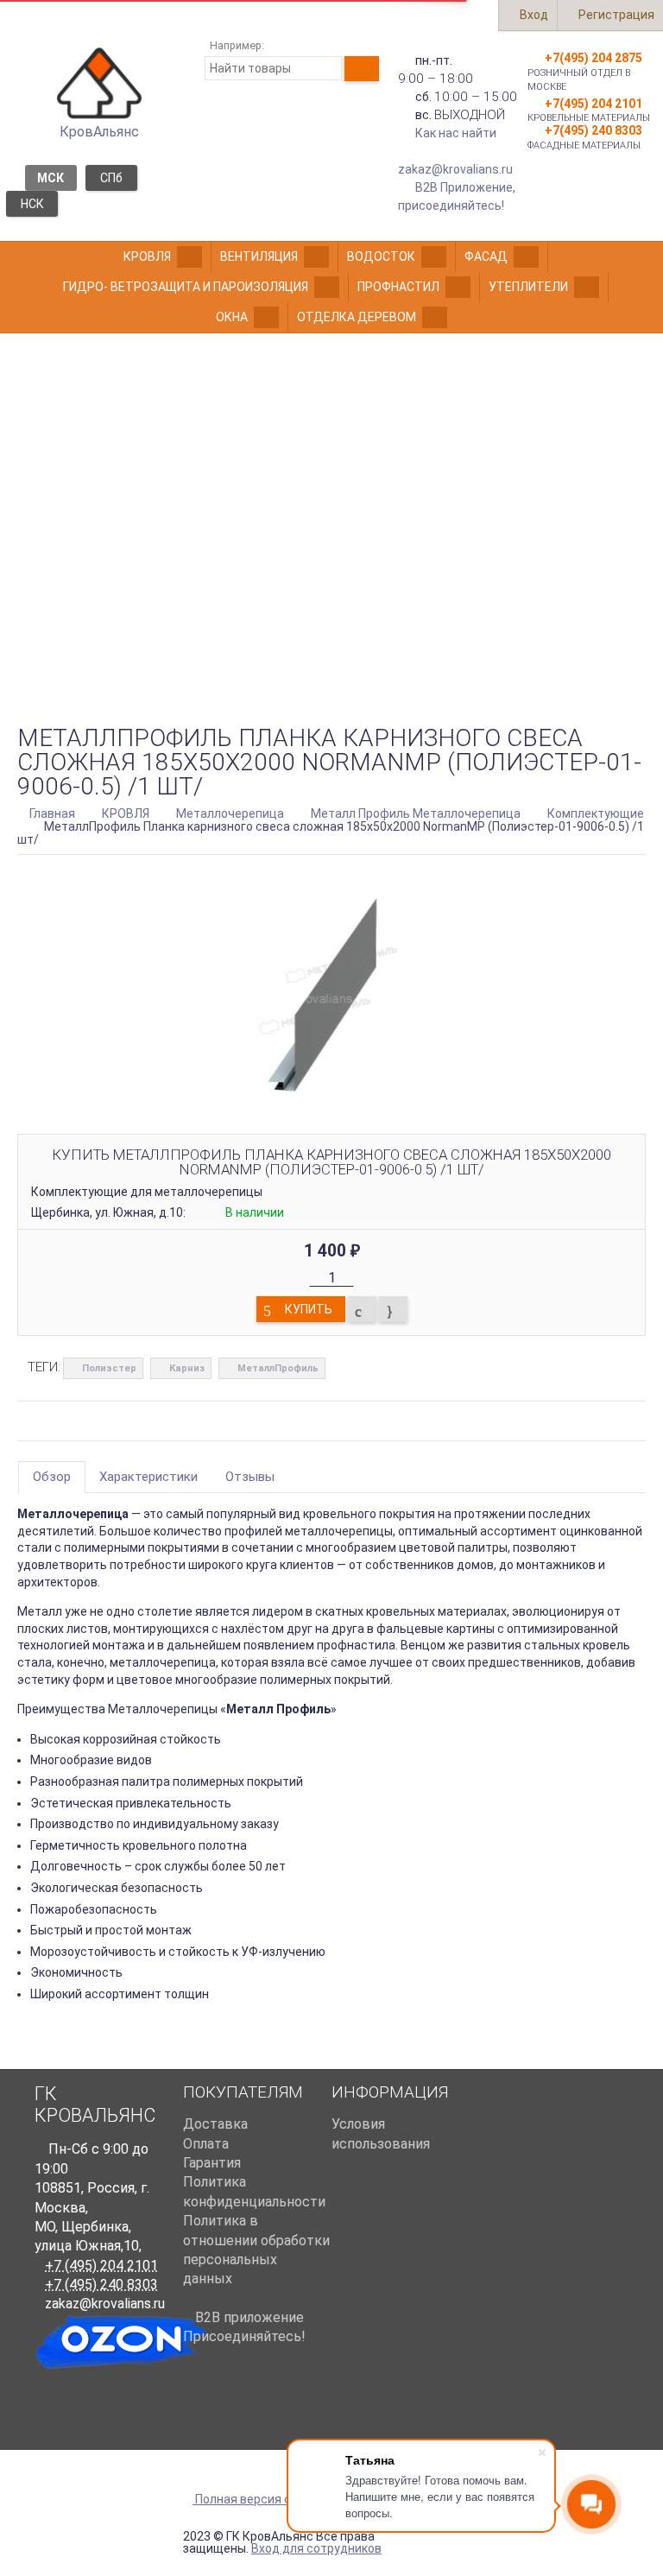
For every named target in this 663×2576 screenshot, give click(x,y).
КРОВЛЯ (147, 256)
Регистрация (615, 15)
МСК (51, 178)
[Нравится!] (393, 1309)
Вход (533, 15)
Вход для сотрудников (316, 2548)
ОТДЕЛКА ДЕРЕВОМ (357, 317)
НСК (32, 204)
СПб (111, 178)
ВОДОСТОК (381, 256)
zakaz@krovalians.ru (455, 169)
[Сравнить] (362, 1309)
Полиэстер (109, 1368)
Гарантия (212, 2163)
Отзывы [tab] (250, 1477)
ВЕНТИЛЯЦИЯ (259, 256)
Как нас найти (456, 133)
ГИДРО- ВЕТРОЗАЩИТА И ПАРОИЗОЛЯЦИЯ (186, 287)
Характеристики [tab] (148, 1477)
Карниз (187, 1368)
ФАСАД (486, 256)
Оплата (206, 2144)
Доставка (215, 2124)
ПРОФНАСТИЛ (398, 287)
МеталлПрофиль (278, 1368)
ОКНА (232, 317)
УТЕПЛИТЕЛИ (528, 287)
